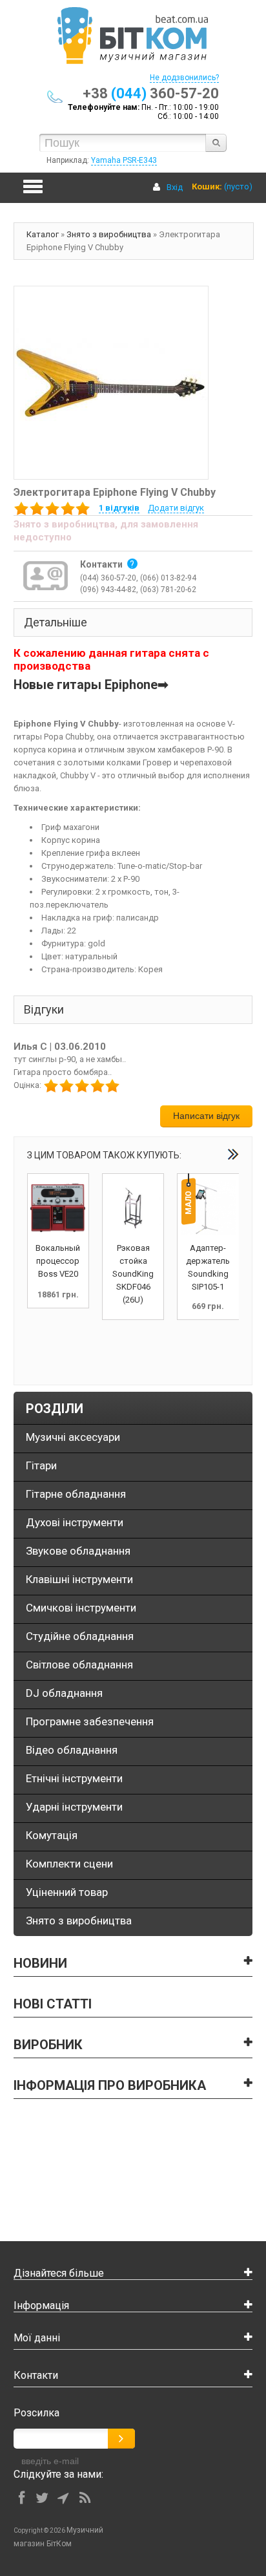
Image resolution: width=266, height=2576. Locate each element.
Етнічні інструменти (74, 1778)
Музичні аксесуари (73, 1437)
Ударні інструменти (74, 1807)
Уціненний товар (67, 1892)
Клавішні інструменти (79, 1579)
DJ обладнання (64, 1693)
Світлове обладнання (79, 1665)
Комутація (52, 1835)
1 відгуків (119, 508)
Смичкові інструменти (81, 1608)
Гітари (41, 1465)
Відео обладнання (72, 1750)
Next (233, 1154)
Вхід (175, 187)
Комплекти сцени (69, 1864)
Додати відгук (176, 508)
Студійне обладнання (80, 1636)
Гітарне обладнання (76, 1494)
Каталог (43, 234)
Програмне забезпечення (90, 1721)
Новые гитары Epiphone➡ (91, 685)
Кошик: (207, 186)
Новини (40, 1963)
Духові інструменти (75, 1522)
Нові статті (53, 2004)
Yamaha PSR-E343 (124, 160)
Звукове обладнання (78, 1551)
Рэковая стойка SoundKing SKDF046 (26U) (133, 1274)
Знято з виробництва (109, 234)
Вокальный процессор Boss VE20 (58, 1261)
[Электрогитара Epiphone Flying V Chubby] (111, 382)
